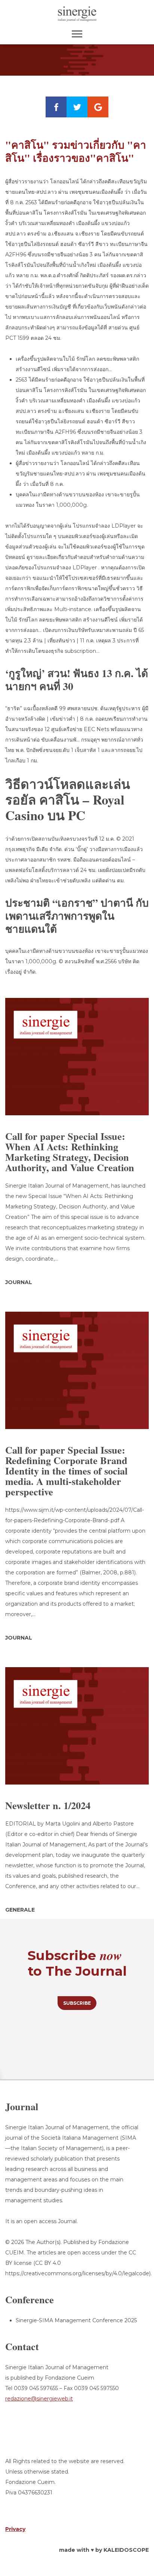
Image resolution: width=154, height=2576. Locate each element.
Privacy (15, 2529)
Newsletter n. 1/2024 (48, 1805)
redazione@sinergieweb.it (39, 2399)
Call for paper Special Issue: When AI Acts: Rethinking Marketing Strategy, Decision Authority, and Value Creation (70, 1152)
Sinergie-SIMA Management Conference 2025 (76, 2320)
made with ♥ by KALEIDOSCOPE (104, 2550)
